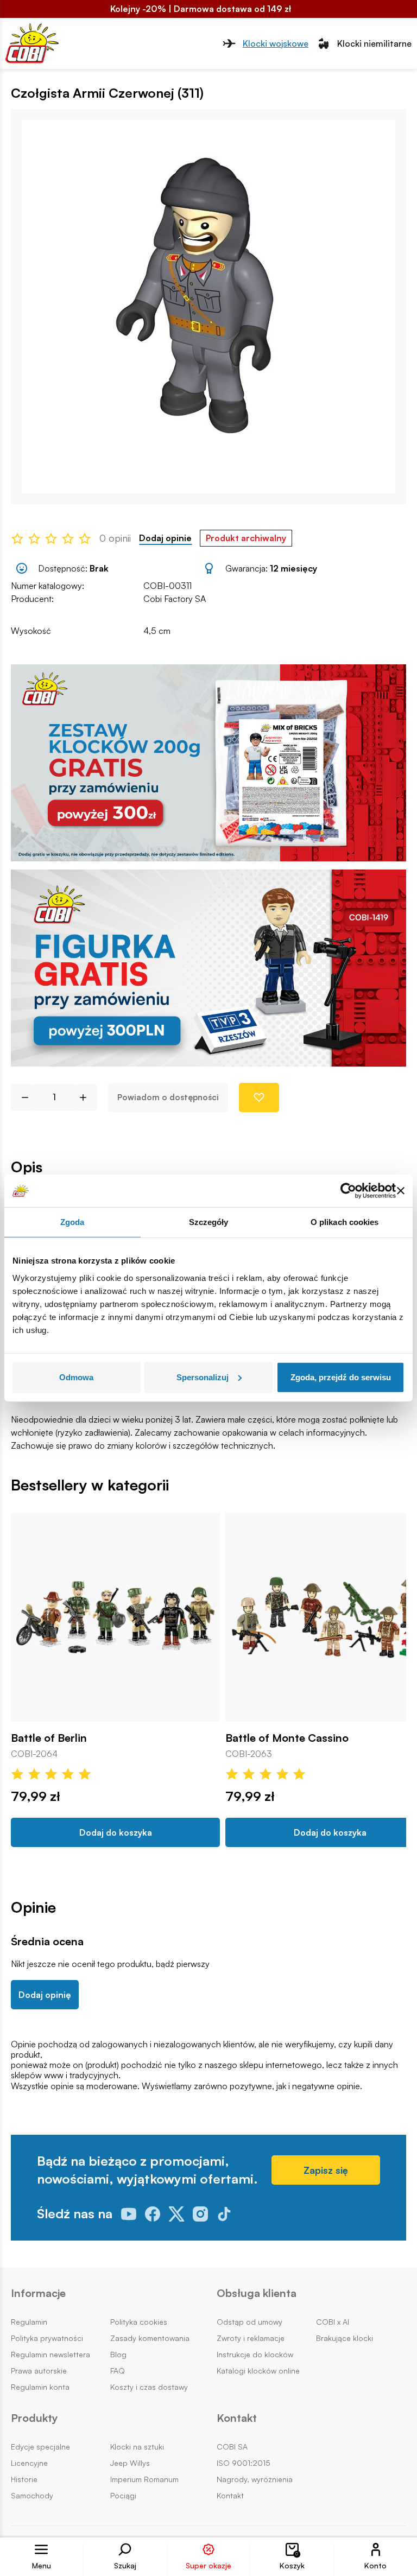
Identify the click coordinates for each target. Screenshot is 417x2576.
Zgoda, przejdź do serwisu (341, 1377)
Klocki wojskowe (276, 43)
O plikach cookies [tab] (345, 1222)
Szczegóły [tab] (209, 1222)
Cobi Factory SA (175, 599)
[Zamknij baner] (401, 1191)
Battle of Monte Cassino (287, 1738)
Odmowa (76, 1377)
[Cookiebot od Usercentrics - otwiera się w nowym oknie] (348, 1191)
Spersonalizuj (203, 1377)
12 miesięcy (293, 568)
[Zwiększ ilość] (87, 1097)
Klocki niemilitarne (374, 43)
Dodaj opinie (165, 538)
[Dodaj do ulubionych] (259, 1097)
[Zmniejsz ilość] (21, 1097)
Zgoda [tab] (72, 1222)
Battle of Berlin (49, 1738)
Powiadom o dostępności (168, 1097)
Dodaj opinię (45, 1995)
